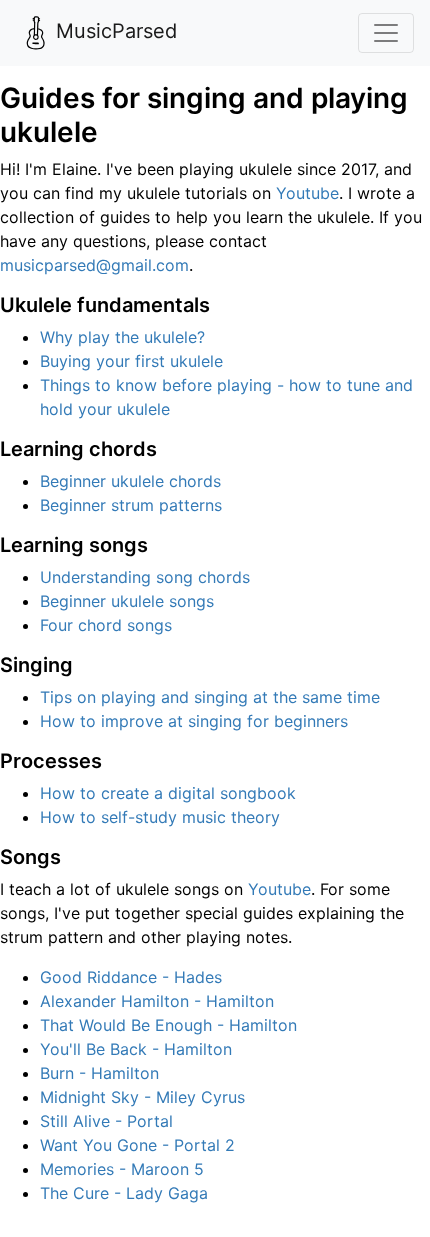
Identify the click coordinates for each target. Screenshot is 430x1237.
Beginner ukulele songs (127, 601)
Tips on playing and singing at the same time (210, 697)
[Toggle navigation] (386, 33)
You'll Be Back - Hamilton (136, 1049)
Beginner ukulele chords (130, 481)
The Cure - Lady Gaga (124, 1193)
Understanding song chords (145, 577)
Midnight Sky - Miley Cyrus (142, 1097)
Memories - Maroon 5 (122, 1169)
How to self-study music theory (160, 817)
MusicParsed (116, 31)
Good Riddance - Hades (131, 977)
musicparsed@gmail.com (94, 265)
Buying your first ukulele (131, 361)
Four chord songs (106, 625)
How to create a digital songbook (168, 793)
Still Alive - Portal (106, 1121)
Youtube (307, 193)
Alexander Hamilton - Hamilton (157, 1001)
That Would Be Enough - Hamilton (168, 1025)
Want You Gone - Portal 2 (137, 1145)
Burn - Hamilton (99, 1073)
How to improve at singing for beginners (194, 721)
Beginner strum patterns (131, 505)
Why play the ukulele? (122, 337)
